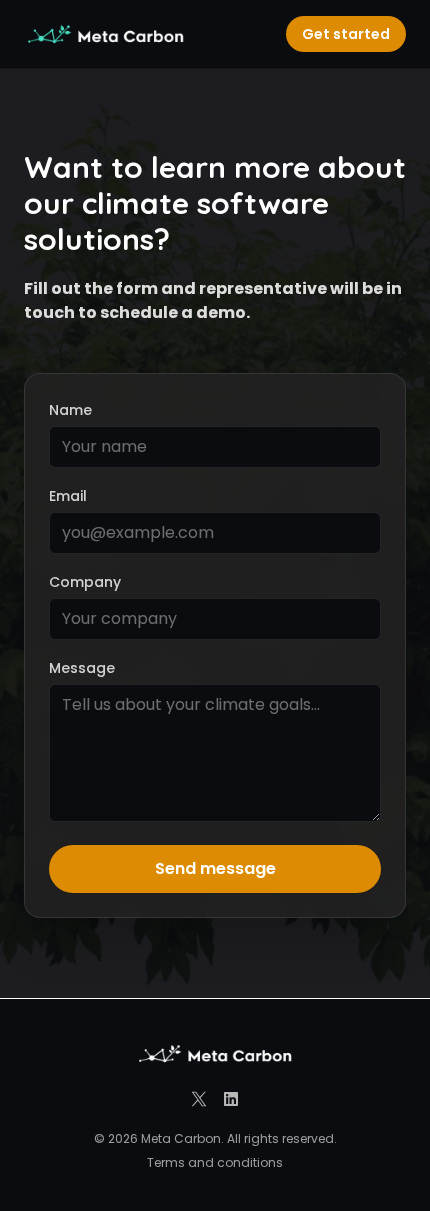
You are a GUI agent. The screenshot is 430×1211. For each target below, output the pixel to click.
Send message (215, 868)
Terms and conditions (215, 1163)
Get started (346, 34)
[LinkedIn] (231, 1099)
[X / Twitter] (199, 1099)
